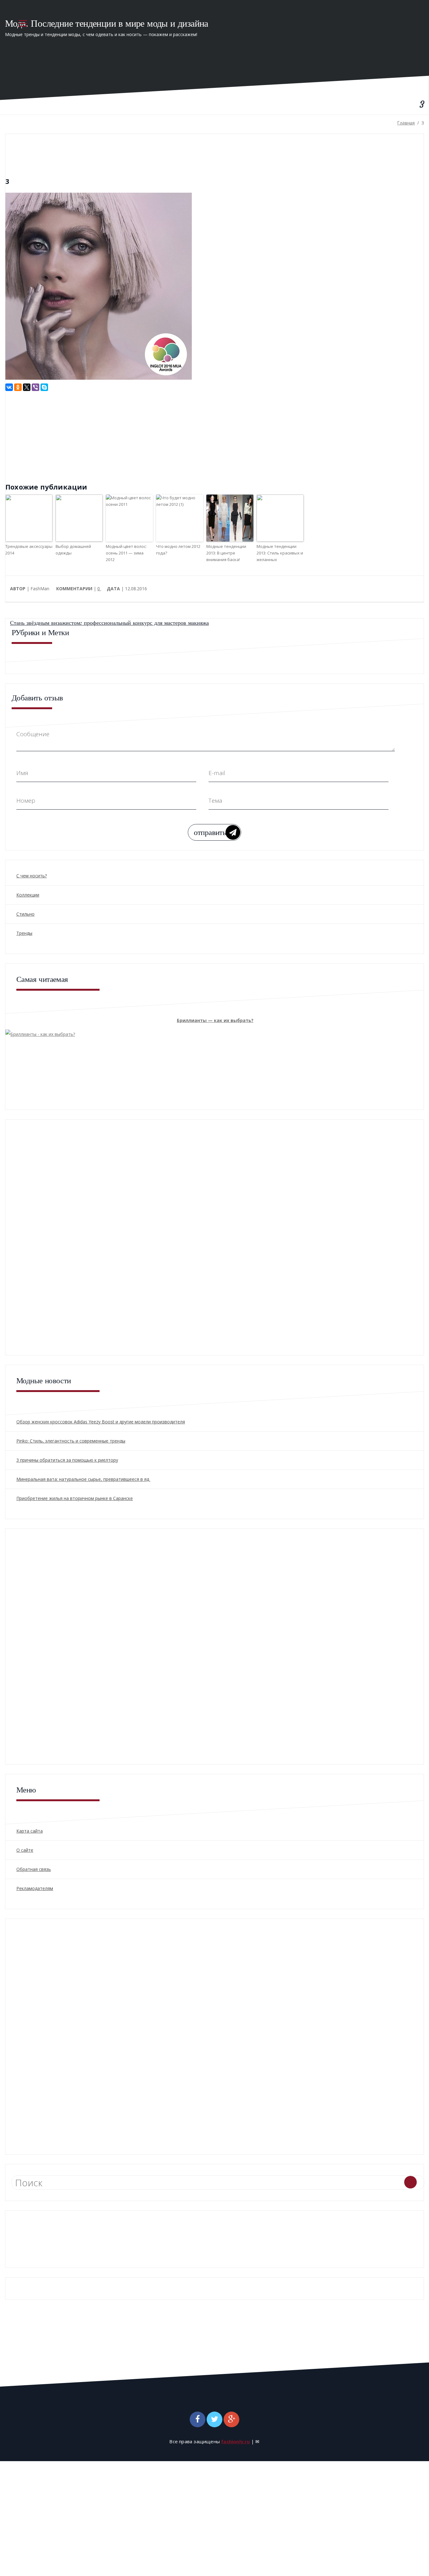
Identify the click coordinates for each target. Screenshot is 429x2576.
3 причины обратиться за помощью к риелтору (67, 1460)
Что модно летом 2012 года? (178, 550)
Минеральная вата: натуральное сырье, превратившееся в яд (83, 1479)
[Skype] (44, 387)
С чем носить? (32, 876)
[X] (27, 387)
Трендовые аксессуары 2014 (29, 550)
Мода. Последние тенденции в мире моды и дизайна (107, 23)
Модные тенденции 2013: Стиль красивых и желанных (280, 553)
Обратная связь (34, 1869)
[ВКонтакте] (9, 387)
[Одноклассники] (18, 387)
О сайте (25, 1850)
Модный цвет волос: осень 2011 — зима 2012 (126, 553)
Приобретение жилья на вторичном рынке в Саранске (75, 1498)
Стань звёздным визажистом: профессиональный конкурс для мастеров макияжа (109, 623)
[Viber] (35, 387)
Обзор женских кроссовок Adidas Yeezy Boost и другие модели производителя (101, 1422)
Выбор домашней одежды (73, 550)
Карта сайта (30, 1831)
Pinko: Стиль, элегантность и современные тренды (71, 1441)
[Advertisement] (58, 435)
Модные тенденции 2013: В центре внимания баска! (226, 553)
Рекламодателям (35, 1888)
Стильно (25, 914)
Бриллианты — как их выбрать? (215, 1020)
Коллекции (28, 895)
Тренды (24, 933)
